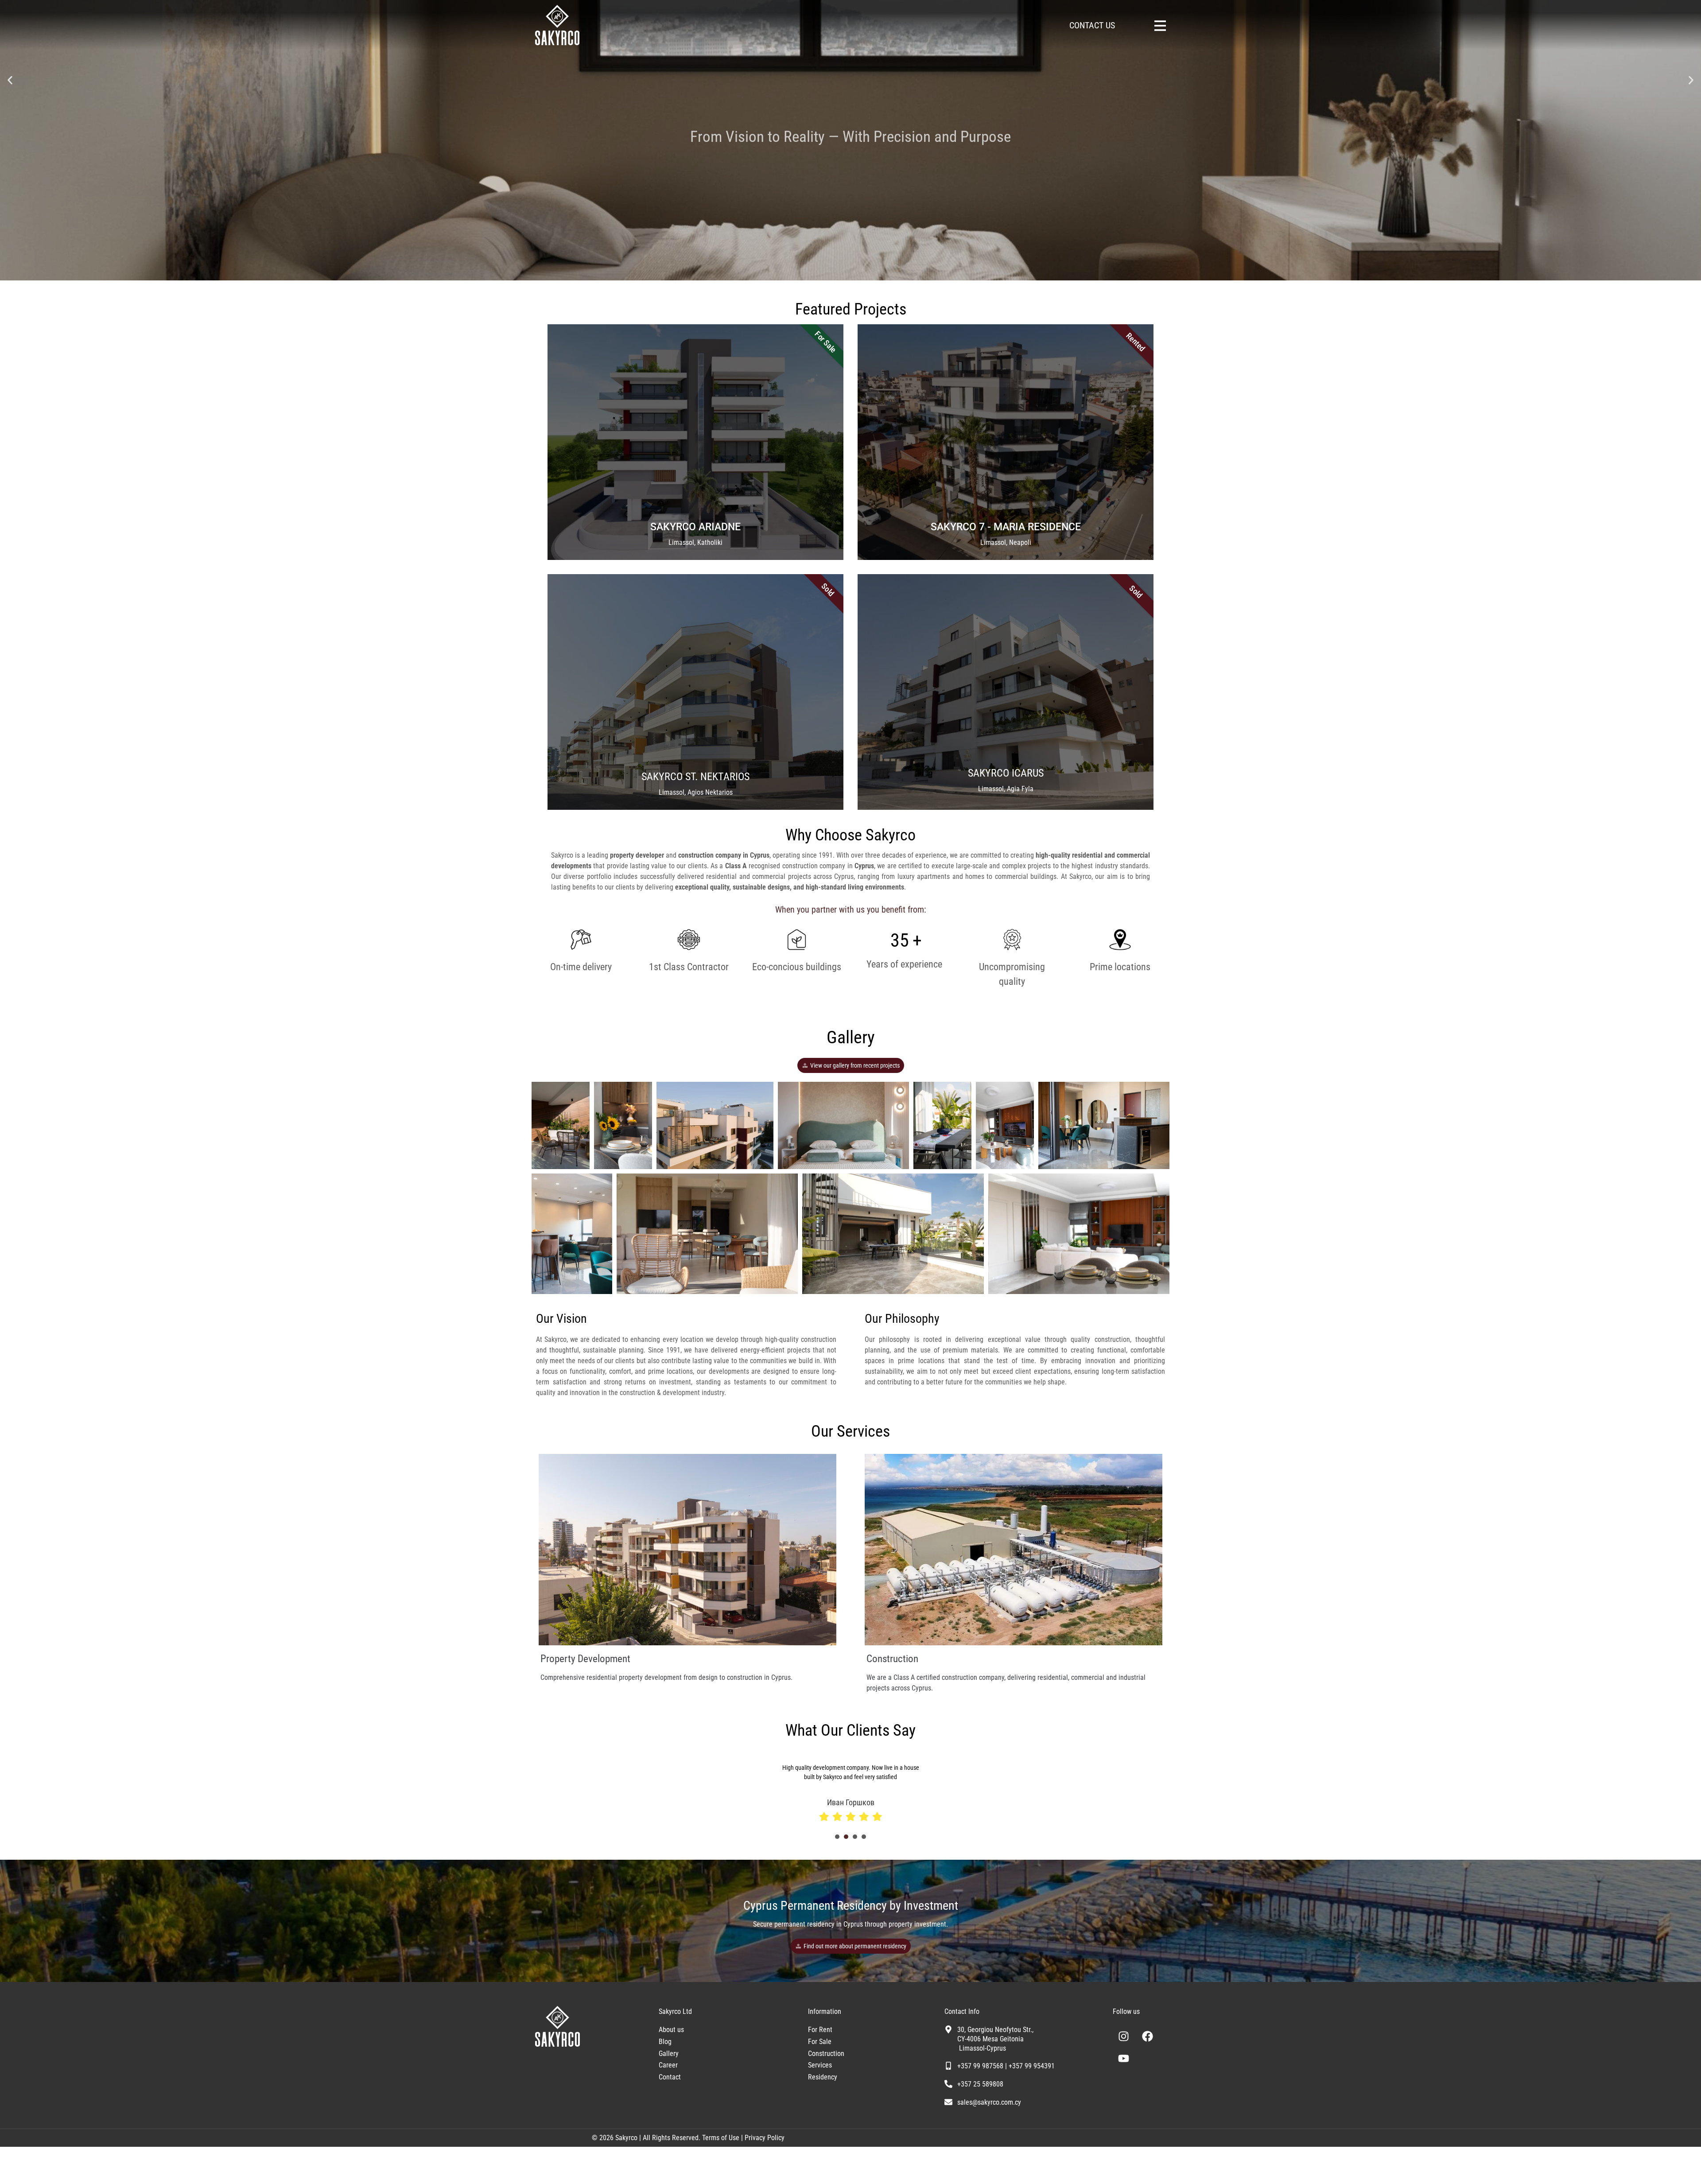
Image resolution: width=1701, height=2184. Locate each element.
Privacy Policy (765, 2128)
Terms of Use (720, 2128)
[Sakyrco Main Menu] (1160, 26)
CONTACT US (1092, 25)
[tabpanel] (924, 1782)
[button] (10, 80)
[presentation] (837, 1827)
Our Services (850, 1431)
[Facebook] (1148, 2027)
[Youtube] (1124, 2049)
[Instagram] (1124, 2027)
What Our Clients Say (850, 1730)
